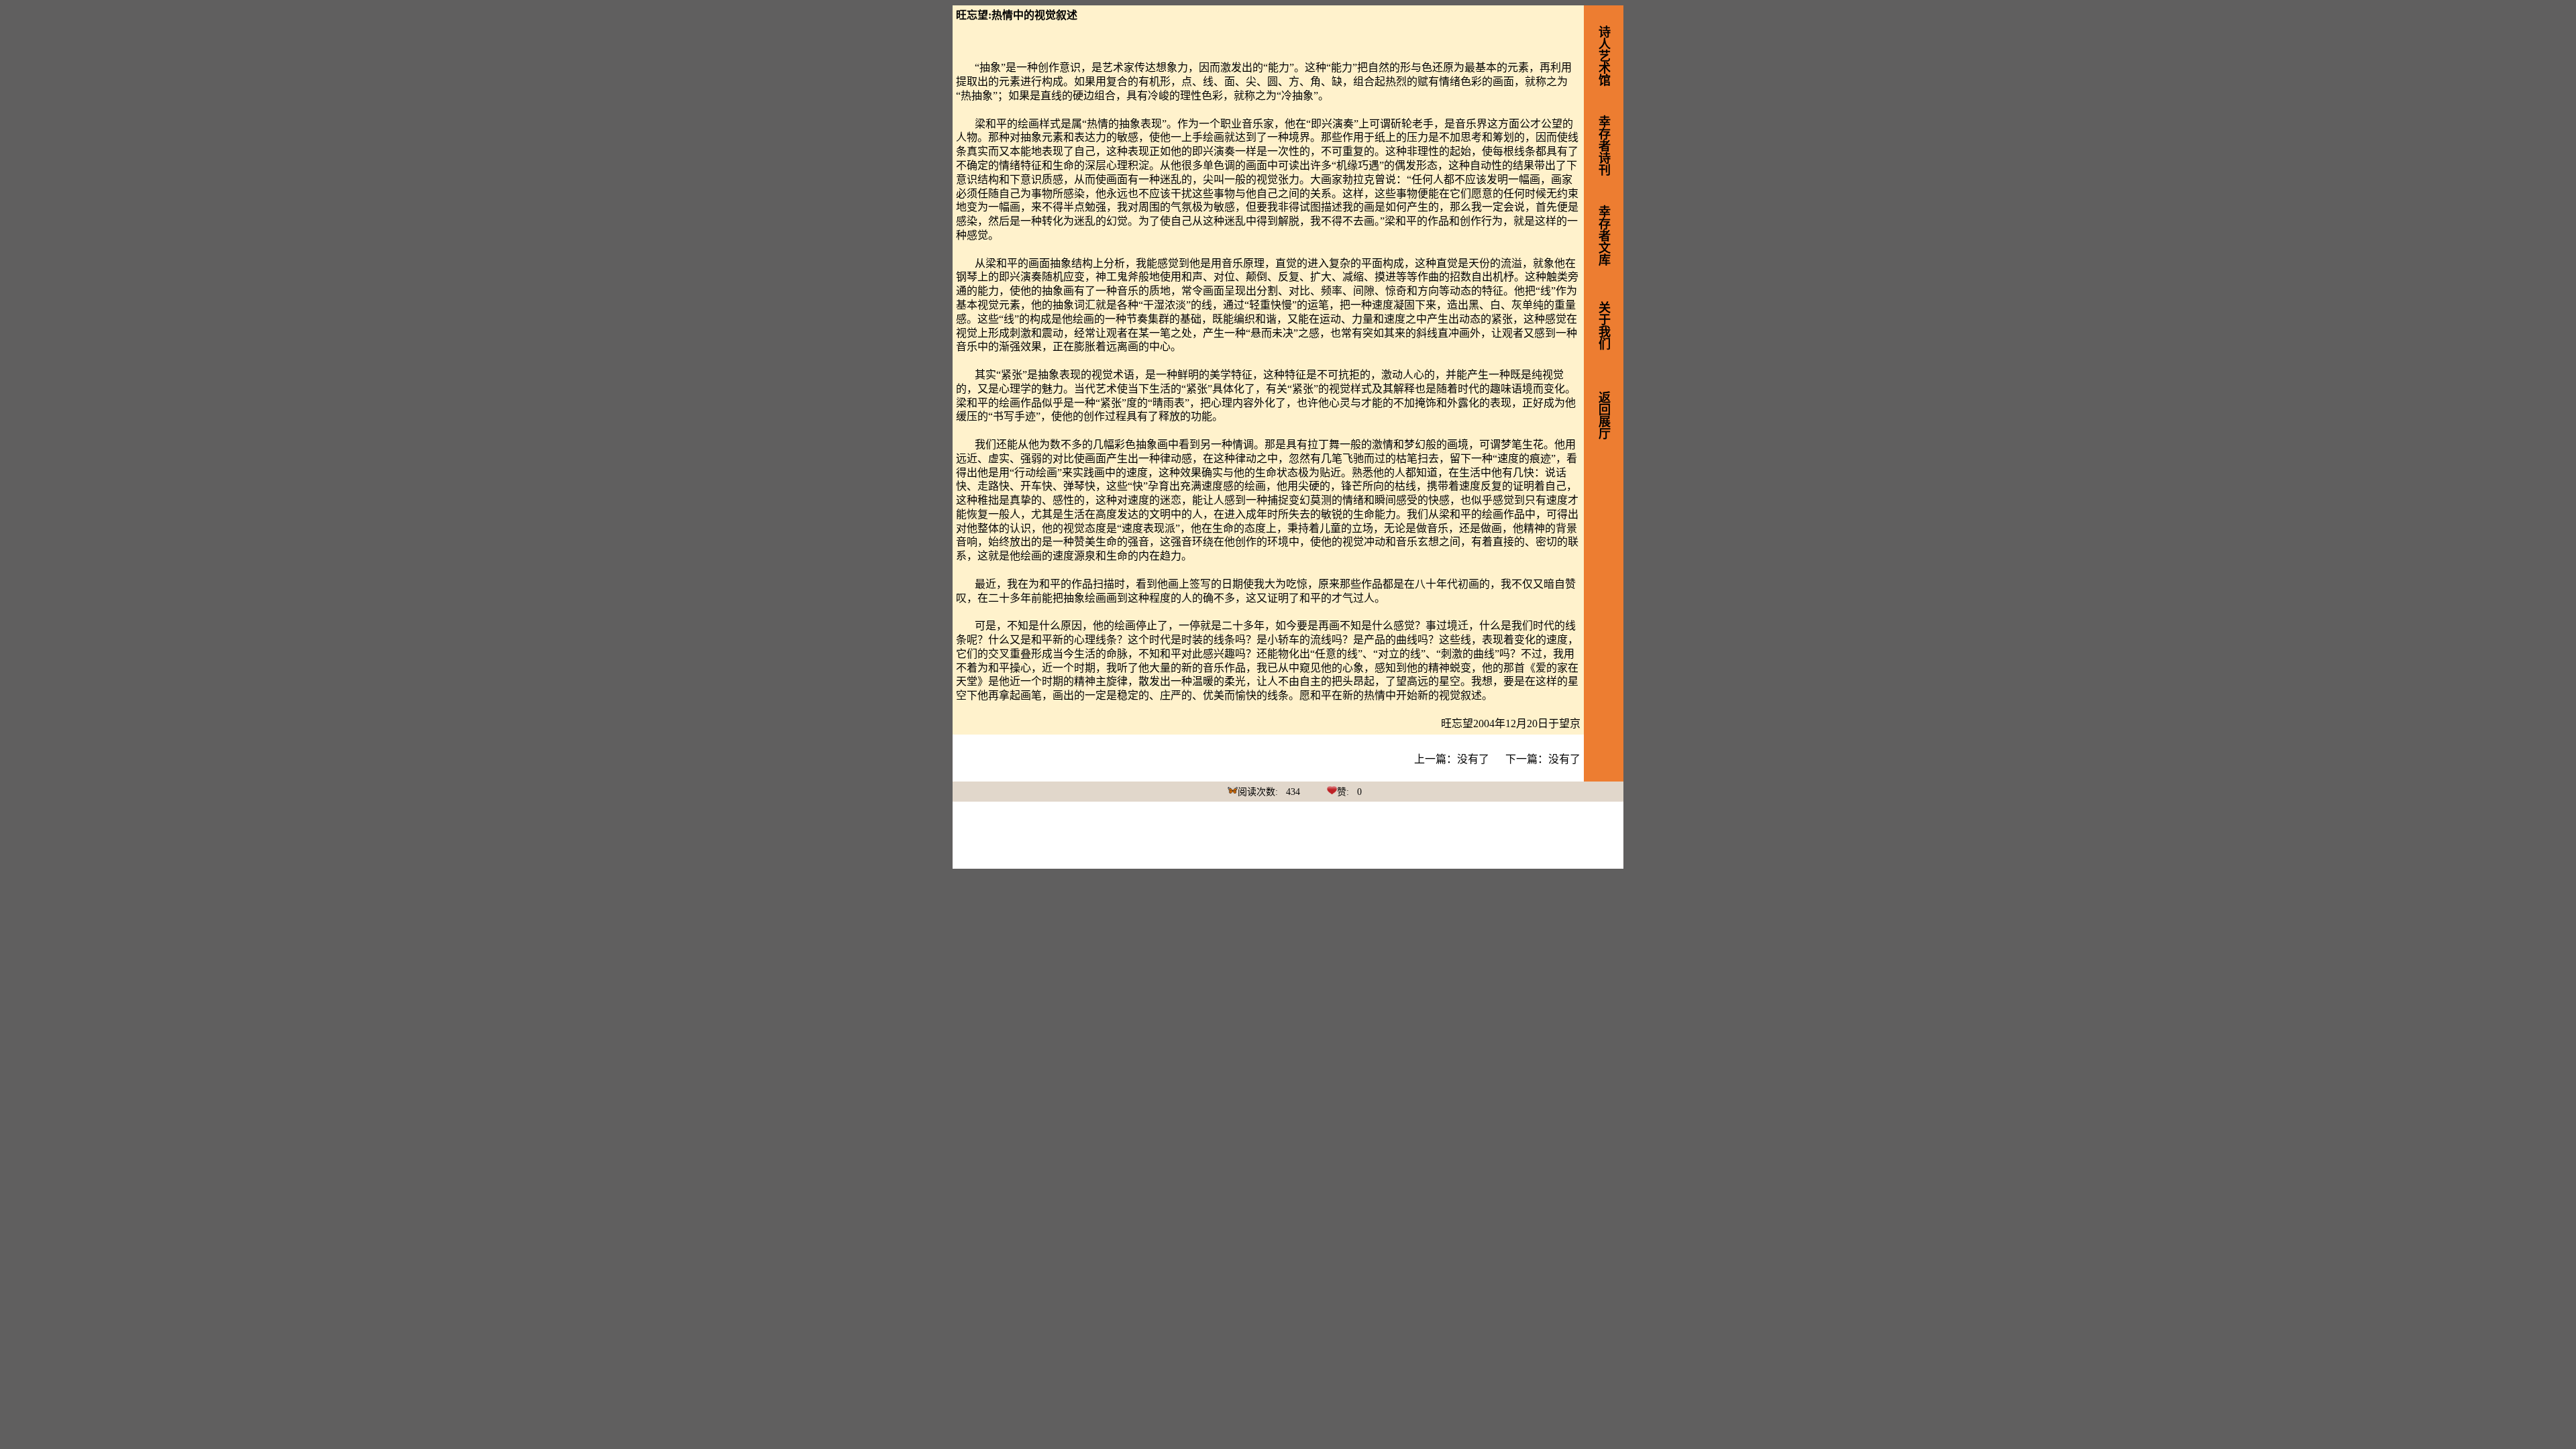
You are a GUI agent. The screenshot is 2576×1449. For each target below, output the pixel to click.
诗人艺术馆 (1603, 56)
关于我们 (1603, 325)
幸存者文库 (1603, 235)
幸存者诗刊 (1603, 146)
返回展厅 (1603, 415)
